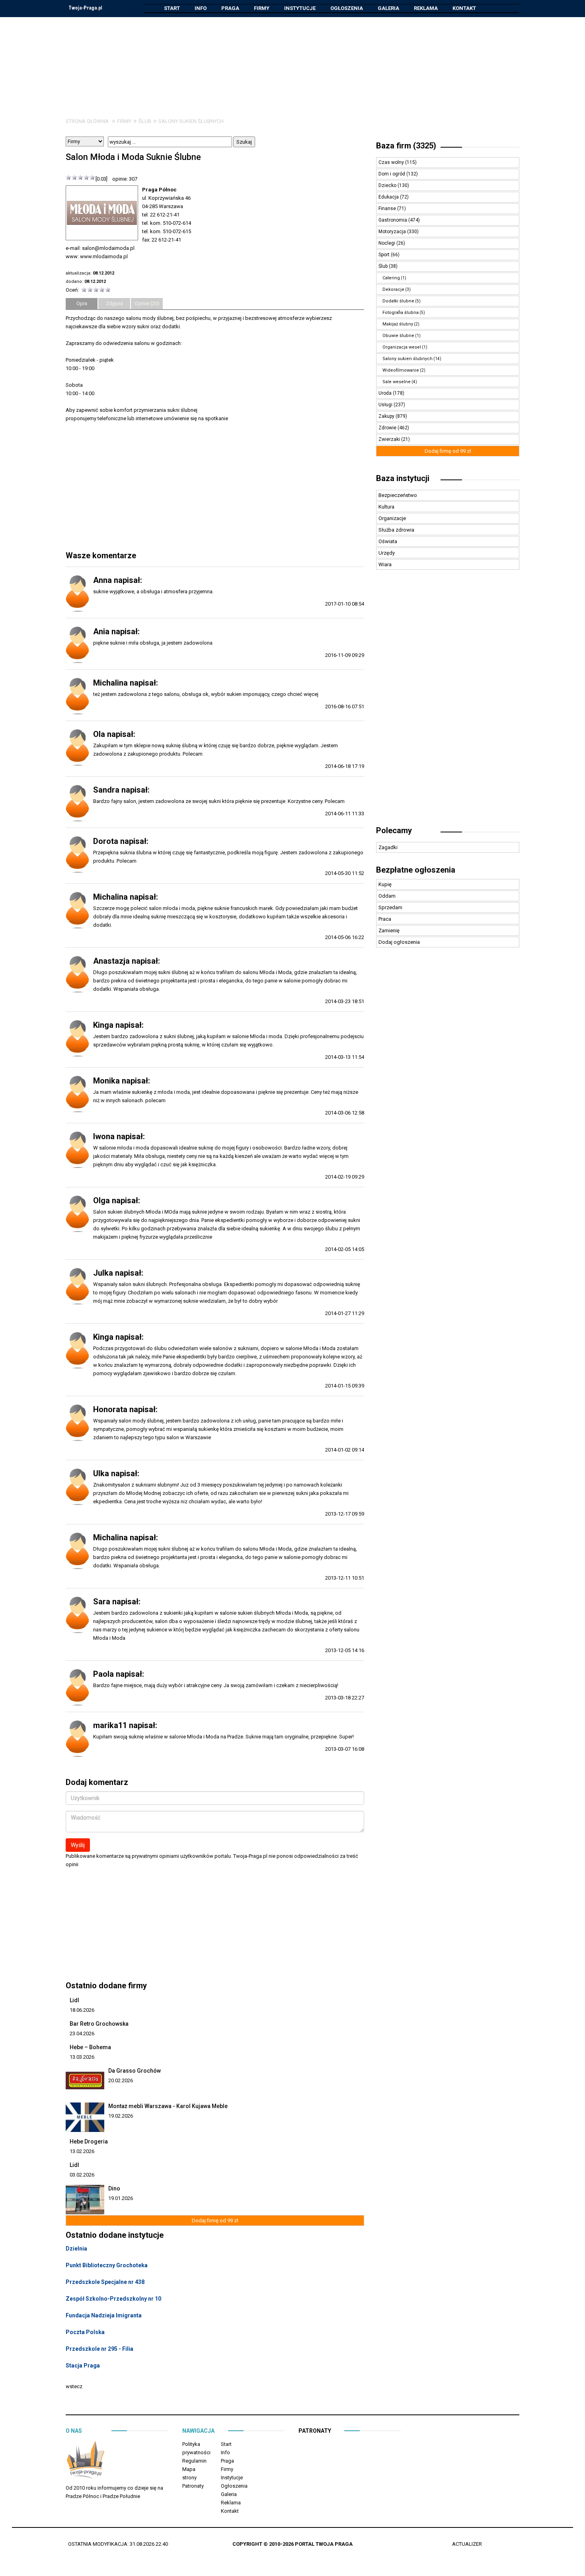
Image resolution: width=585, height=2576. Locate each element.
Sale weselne (397, 382)
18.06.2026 (82, 2010)
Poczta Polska (85, 2332)
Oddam (387, 896)
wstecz (74, 2386)
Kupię (385, 884)
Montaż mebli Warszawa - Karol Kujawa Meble (168, 2106)
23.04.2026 (82, 2033)
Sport (385, 255)
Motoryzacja (393, 232)
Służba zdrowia (396, 530)
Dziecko (388, 185)
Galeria (388, 8)
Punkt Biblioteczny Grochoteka (107, 2265)
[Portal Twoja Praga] (86, 2461)
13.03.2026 (82, 2057)
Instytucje (300, 8)
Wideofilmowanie (401, 370)
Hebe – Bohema (90, 2047)
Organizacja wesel (402, 347)
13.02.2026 (82, 2151)
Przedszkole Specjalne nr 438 (105, 2282)
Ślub (145, 121)
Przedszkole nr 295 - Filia (99, 2349)
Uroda (386, 393)
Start (172, 8)
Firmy (262, 8)
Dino (114, 2188)
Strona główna (87, 121)
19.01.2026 (121, 2198)
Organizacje (392, 518)
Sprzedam (390, 907)
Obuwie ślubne (398, 336)
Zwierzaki (390, 439)
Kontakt (464, 8)
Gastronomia (393, 220)
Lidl (74, 2000)
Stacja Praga (83, 2366)
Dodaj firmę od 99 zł (215, 2220)
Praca (385, 919)
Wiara (385, 564)
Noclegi (387, 243)
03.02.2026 (82, 2175)
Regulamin (194, 2461)
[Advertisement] (292, 61)
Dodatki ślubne (398, 301)
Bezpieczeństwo (398, 495)
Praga (230, 8)
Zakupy (387, 416)
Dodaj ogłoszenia (399, 942)
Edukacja (389, 197)
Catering (391, 278)
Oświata (388, 541)
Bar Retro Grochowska (99, 2024)
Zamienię (389, 930)
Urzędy (387, 553)
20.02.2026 (121, 2080)
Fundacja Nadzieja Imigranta (104, 2315)
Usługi (386, 405)
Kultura (386, 507)
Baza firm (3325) (406, 146)
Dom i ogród (392, 174)
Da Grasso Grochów (135, 2071)
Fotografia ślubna (401, 313)
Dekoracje (393, 289)
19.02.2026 (121, 2116)
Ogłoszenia (347, 8)
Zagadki (388, 847)
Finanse (388, 208)
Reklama (426, 8)
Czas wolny (392, 162)
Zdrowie (388, 428)
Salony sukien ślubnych (191, 121)
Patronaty (193, 2486)
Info (201, 8)
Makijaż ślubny (398, 324)
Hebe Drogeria (89, 2141)
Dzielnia (76, 2249)
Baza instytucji (403, 478)
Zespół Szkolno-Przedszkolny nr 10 (113, 2299)
